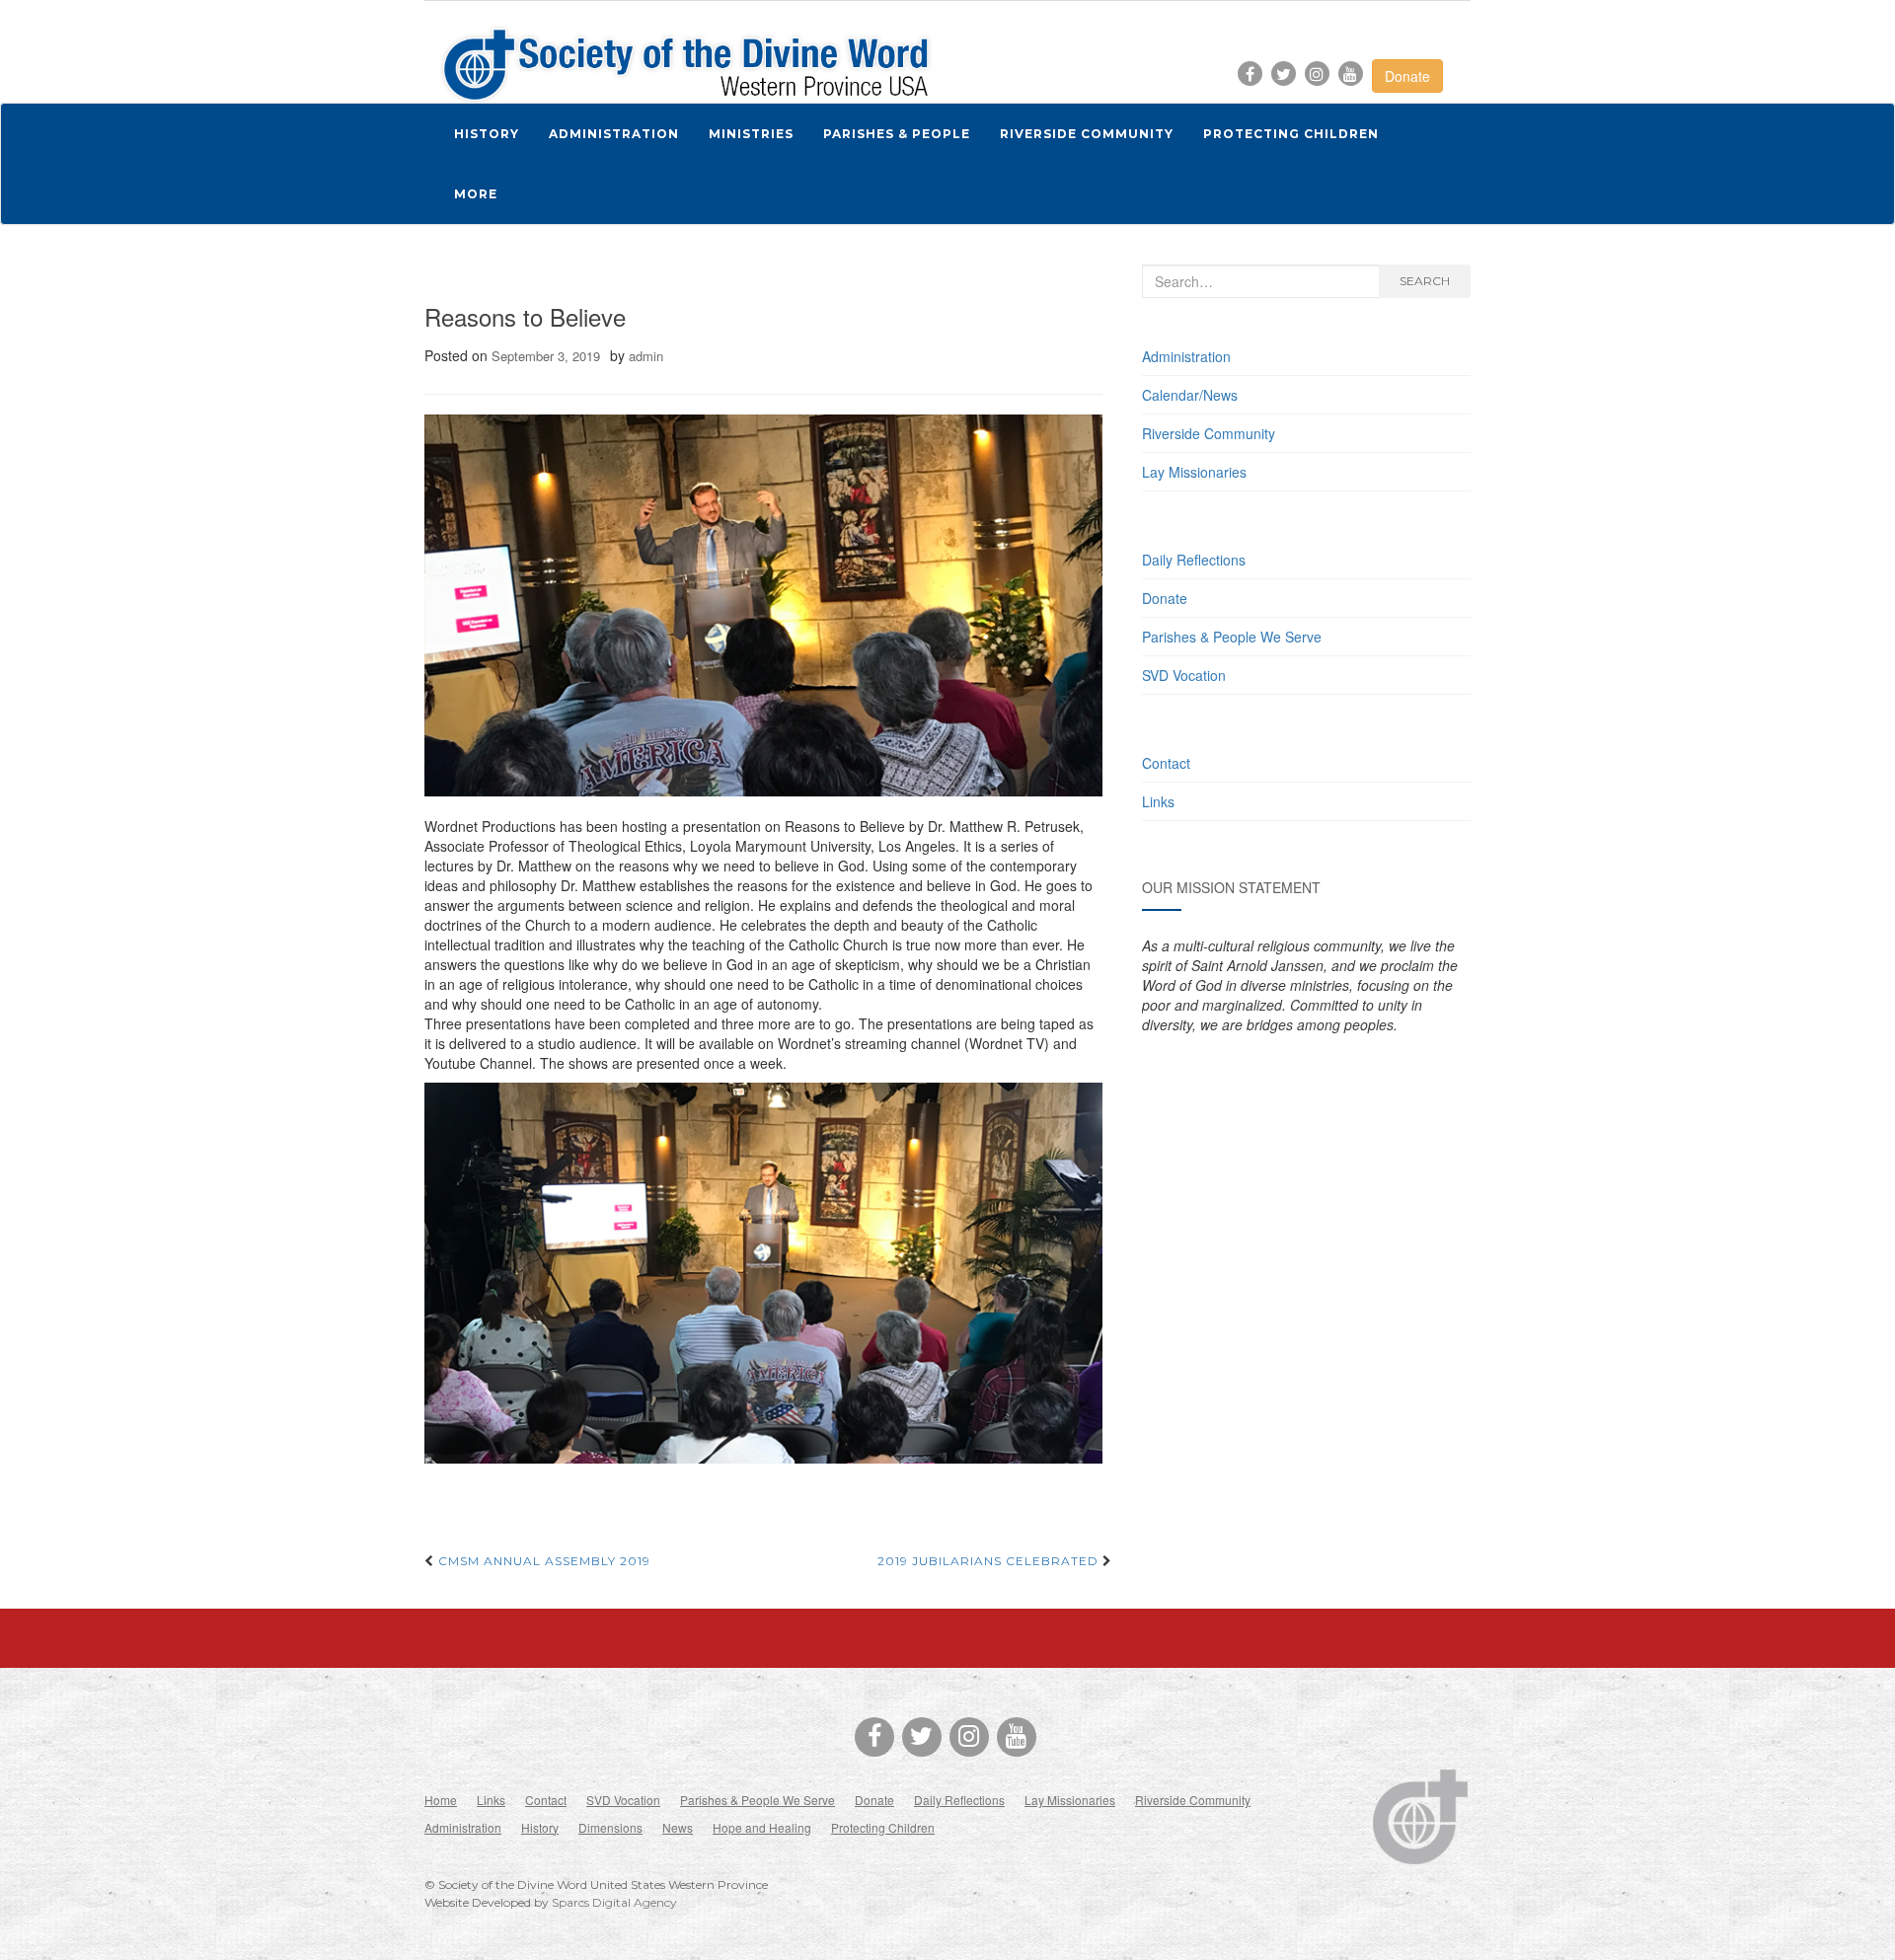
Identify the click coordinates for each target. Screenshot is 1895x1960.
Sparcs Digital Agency (614, 1902)
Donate (1407, 76)
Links (1158, 801)
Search (1425, 281)
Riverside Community (1209, 433)
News (678, 1827)
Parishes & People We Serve (1232, 637)
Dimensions (610, 1827)
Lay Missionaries (1194, 472)
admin (646, 356)
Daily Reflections (1194, 560)
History (540, 1827)
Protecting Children (883, 1827)
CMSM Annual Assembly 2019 (542, 1561)
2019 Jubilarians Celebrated (990, 1561)
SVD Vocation (1184, 675)
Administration (1186, 356)
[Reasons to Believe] (763, 605)
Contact (1166, 763)
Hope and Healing (762, 1827)
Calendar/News (1190, 395)
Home (441, 1800)
